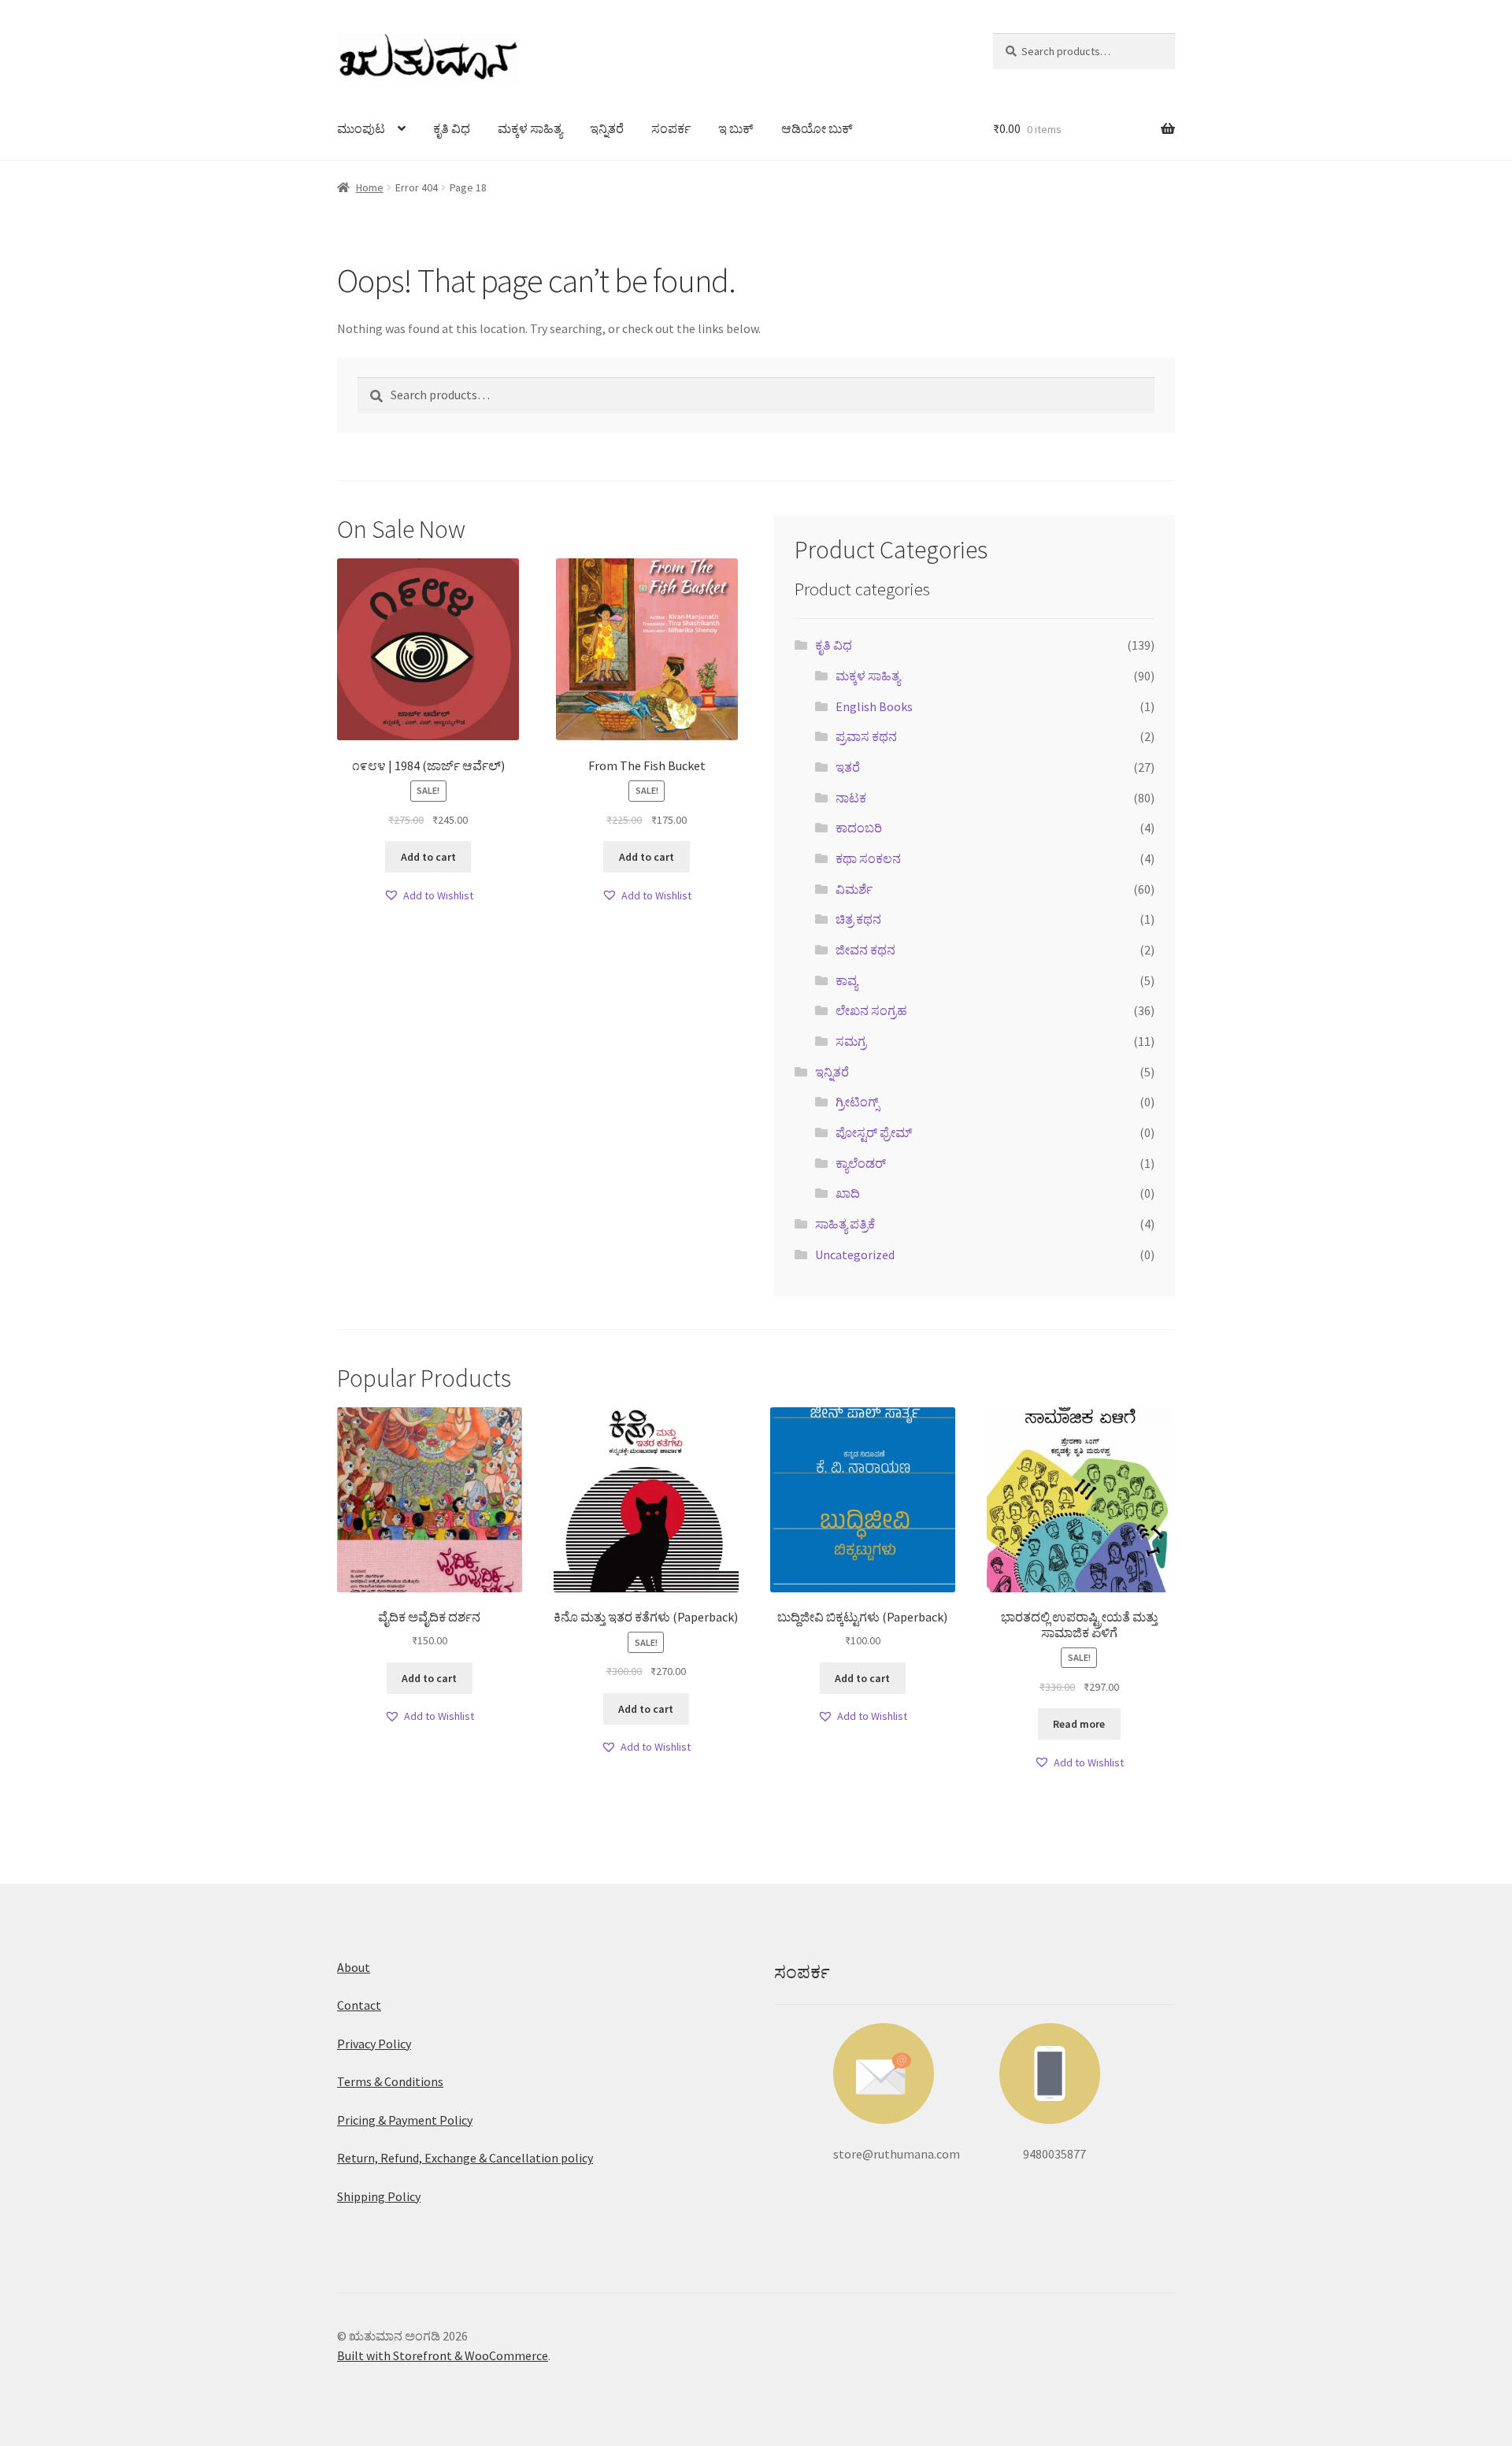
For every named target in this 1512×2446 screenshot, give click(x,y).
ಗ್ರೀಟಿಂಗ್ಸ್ (857, 1102)
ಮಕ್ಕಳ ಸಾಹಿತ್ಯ (530, 128)
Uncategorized (855, 1255)
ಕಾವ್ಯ (847, 980)
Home (370, 187)
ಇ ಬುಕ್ (736, 128)
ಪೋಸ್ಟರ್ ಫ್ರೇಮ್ (874, 1132)
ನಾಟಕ (851, 798)
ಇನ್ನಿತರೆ (607, 128)
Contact (359, 2005)
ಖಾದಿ (848, 1193)
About (354, 1967)
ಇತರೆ (848, 767)
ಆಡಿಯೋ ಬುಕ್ (817, 128)
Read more (1079, 1724)
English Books (874, 706)
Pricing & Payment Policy (405, 2120)
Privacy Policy (374, 2044)
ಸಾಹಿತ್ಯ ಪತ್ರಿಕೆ (845, 1224)
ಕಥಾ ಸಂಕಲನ (868, 858)
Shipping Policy (379, 2196)
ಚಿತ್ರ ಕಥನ (858, 919)
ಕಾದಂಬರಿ (859, 828)
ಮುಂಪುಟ (361, 128)
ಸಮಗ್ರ (851, 1041)
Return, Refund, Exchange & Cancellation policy (465, 2158)
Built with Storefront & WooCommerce (443, 2355)
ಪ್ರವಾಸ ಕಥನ (866, 736)
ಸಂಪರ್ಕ (671, 128)
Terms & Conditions (390, 2081)
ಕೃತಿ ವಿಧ (452, 128)
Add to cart (428, 857)
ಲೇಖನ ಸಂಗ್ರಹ (871, 1010)
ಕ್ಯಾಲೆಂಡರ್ (861, 1163)
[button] (428, 896)
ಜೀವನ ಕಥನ (865, 950)
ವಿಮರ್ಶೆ (854, 889)
